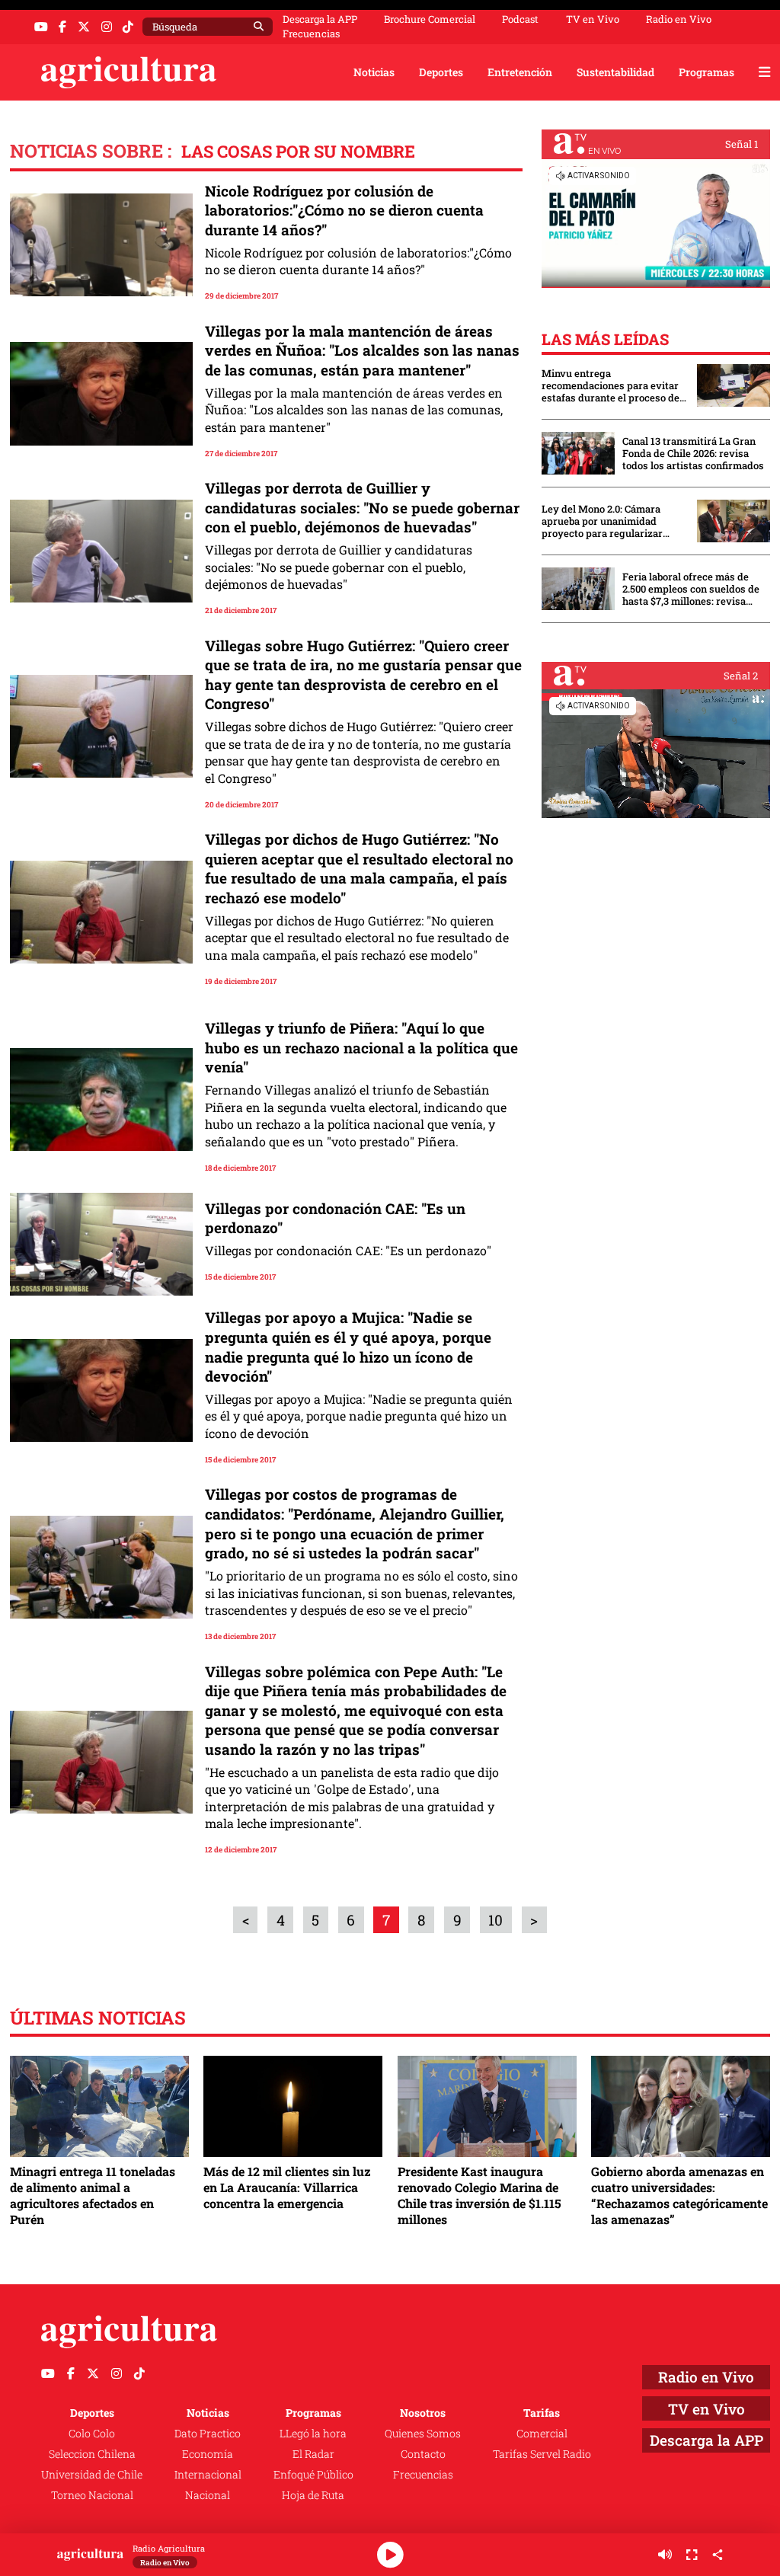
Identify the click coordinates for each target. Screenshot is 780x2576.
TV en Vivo (593, 19)
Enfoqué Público (313, 2474)
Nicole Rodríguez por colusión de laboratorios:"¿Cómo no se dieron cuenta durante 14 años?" (344, 210)
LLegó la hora (313, 2433)
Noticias (374, 72)
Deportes (441, 72)
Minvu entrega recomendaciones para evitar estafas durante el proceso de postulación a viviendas (611, 385)
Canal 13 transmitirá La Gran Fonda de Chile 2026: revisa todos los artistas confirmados (693, 453)
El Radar (313, 2454)
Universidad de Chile (92, 2474)
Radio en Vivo (679, 19)
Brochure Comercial (430, 19)
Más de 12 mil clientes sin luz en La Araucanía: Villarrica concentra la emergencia (287, 2187)
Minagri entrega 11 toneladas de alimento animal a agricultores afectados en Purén (93, 2195)
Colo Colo (92, 2433)
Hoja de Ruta (313, 2495)
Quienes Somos (423, 2433)
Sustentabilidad (615, 72)
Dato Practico (208, 2433)
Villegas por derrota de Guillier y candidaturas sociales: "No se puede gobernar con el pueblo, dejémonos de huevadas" (362, 507)
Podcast (520, 19)
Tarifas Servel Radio (542, 2454)
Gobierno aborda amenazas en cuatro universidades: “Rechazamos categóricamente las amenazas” (679, 2195)
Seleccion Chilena (92, 2454)
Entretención (520, 72)
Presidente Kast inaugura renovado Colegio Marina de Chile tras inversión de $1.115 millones (480, 2195)
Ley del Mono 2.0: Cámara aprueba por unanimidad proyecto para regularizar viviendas (602, 521)
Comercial (542, 2433)
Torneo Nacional (92, 2495)
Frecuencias (311, 34)
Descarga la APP (320, 19)
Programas (706, 72)
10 (495, 1920)
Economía (208, 2454)
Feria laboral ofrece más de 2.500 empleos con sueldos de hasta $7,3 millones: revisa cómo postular (691, 589)
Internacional (208, 2474)
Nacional (208, 2495)
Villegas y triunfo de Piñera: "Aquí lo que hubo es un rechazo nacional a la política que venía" (361, 1047)
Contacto (423, 2454)
